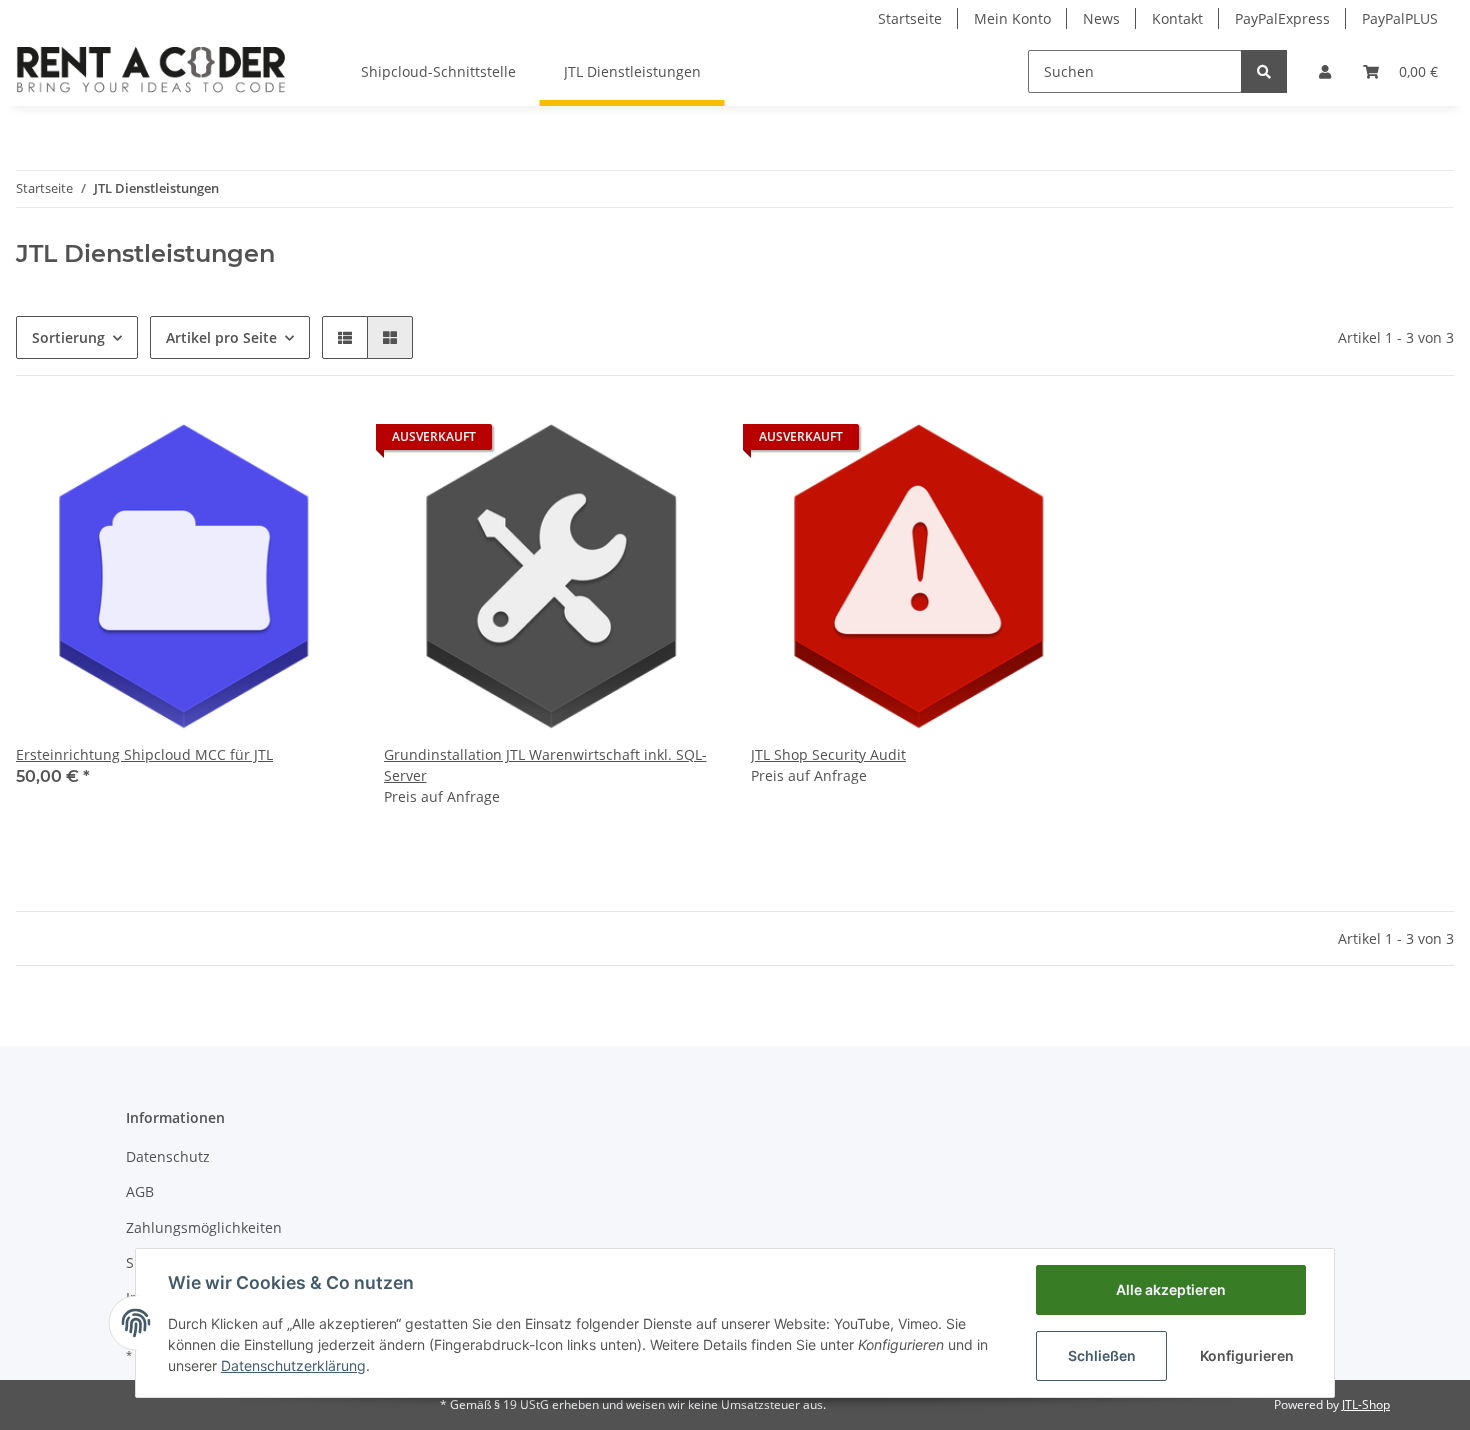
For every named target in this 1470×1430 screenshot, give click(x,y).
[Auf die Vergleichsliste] (318, 442)
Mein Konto (1012, 18)
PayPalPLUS (1400, 18)
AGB (140, 1191)
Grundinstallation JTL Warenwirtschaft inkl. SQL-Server (545, 765)
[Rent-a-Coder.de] (152, 71)
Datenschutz (168, 1156)
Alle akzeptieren (1171, 1289)
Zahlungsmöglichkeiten (204, 1227)
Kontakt (1177, 18)
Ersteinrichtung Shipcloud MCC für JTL (144, 754)
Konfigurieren (1247, 1355)
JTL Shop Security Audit (828, 754)
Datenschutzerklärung (293, 1365)
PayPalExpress (1282, 18)
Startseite (910, 18)
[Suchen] (1264, 71)
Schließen (1102, 1355)
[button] (1325, 71)
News (1101, 18)
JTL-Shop (1366, 1404)
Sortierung (68, 337)
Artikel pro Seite (221, 337)
